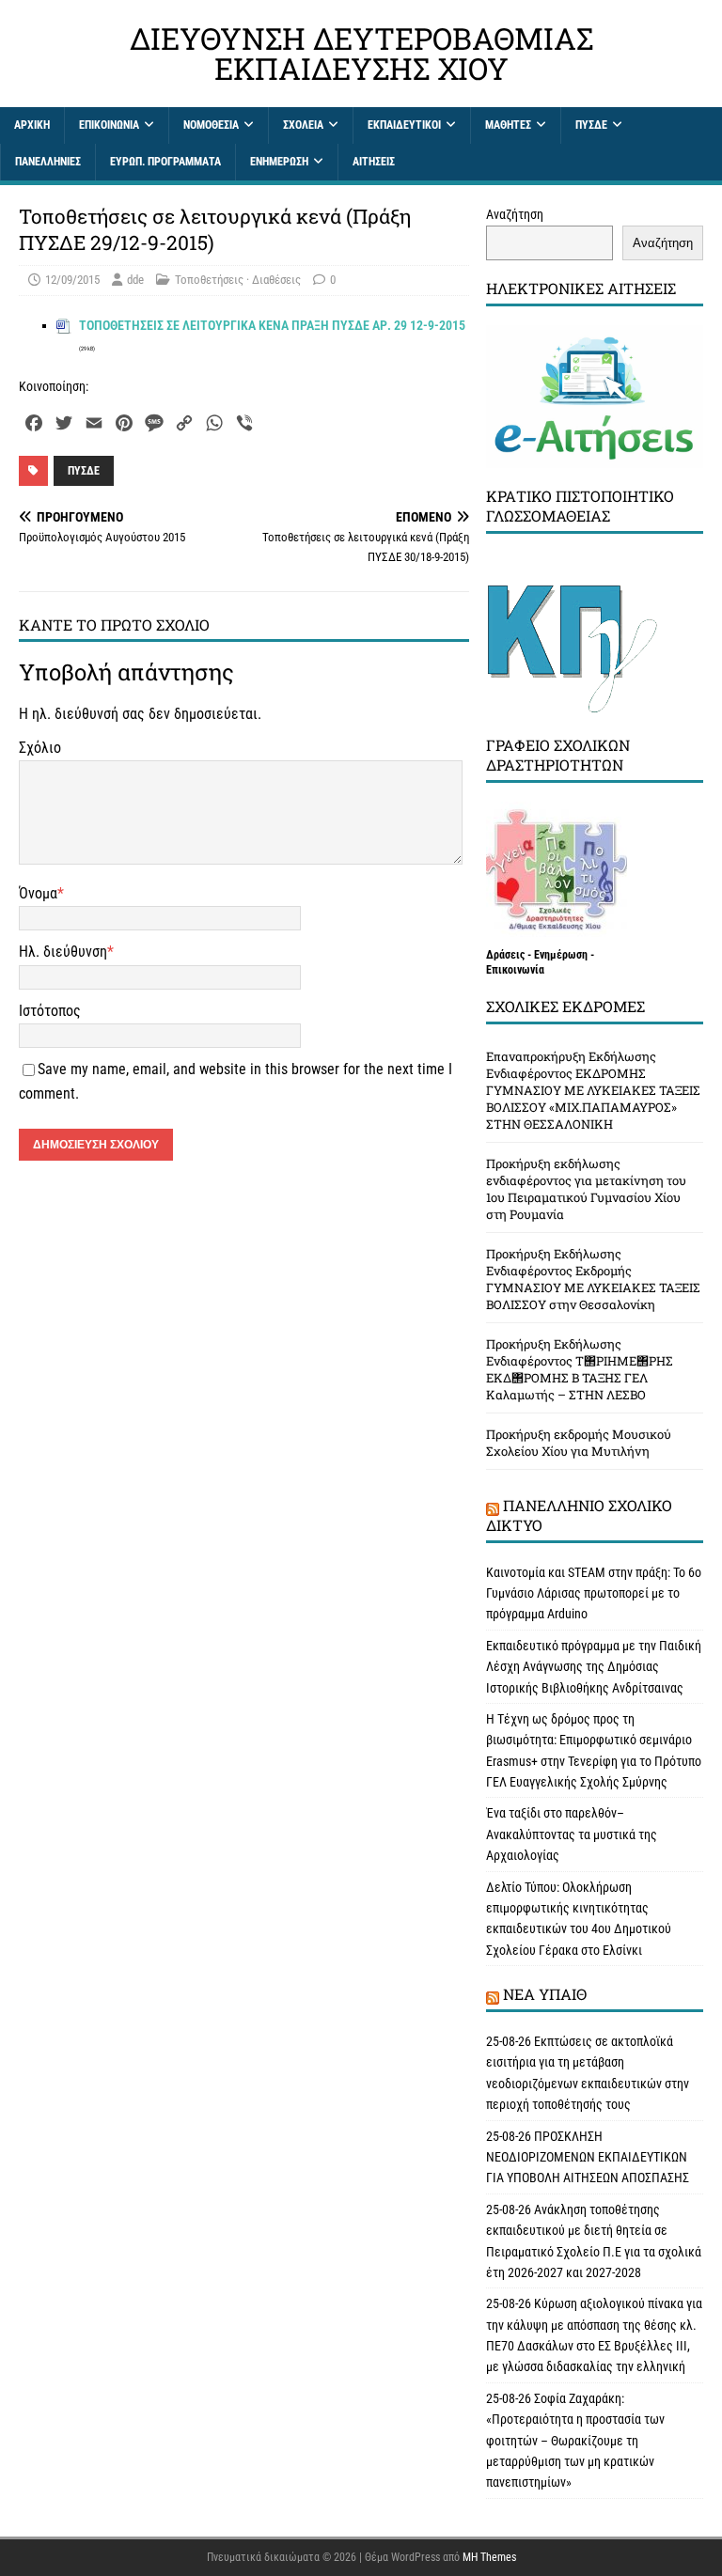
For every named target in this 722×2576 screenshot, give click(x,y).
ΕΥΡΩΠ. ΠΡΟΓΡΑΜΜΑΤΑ (165, 162)
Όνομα (38, 893)
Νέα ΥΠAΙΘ (545, 1994)
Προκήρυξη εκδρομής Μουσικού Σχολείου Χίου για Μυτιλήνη (579, 1443)
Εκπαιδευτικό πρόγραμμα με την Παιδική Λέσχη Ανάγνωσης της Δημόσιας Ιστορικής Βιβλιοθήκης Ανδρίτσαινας (594, 1667)
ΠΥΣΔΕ (591, 125)
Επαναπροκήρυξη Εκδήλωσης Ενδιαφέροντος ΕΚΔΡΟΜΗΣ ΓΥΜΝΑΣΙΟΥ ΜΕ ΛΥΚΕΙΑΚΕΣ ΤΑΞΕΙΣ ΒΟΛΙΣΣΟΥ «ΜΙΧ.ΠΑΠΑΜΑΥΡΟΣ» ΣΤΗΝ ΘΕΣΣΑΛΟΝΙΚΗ (593, 1090)
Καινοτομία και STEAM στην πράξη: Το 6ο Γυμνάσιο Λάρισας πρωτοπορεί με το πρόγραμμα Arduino (594, 1593)
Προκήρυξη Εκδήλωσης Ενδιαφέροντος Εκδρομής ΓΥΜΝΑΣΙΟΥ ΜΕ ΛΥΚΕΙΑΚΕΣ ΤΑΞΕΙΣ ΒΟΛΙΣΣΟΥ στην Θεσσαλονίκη (593, 1279)
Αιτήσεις (374, 162)
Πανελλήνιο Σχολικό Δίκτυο (579, 1515)
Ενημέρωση (279, 162)
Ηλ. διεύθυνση (63, 952)
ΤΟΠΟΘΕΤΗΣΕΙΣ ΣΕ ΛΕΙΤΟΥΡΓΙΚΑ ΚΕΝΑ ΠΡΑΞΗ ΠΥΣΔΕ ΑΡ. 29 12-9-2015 (272, 325)
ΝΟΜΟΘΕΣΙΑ (211, 125)
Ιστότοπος (50, 1011)
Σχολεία (303, 125)
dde (135, 280)
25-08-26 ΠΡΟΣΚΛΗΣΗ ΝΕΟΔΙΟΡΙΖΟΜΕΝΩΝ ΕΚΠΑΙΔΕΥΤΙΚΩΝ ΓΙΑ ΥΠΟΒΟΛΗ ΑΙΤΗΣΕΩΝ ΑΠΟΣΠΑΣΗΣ (588, 2157)
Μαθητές (508, 125)
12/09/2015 (72, 280)
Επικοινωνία (109, 125)
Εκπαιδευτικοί (404, 125)
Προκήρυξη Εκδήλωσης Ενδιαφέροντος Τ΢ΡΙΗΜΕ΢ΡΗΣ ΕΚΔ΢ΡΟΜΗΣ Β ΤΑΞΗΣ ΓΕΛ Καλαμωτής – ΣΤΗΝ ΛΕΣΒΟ (580, 1369)
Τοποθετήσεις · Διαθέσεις (238, 280)
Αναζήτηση (515, 214)
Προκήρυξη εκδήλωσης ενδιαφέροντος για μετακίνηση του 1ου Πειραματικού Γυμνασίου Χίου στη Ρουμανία (586, 1189)
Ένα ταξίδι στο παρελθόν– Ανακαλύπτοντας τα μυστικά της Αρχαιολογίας (572, 1834)
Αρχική (32, 125)
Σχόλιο (40, 748)
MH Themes (489, 2557)
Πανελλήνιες (48, 162)
